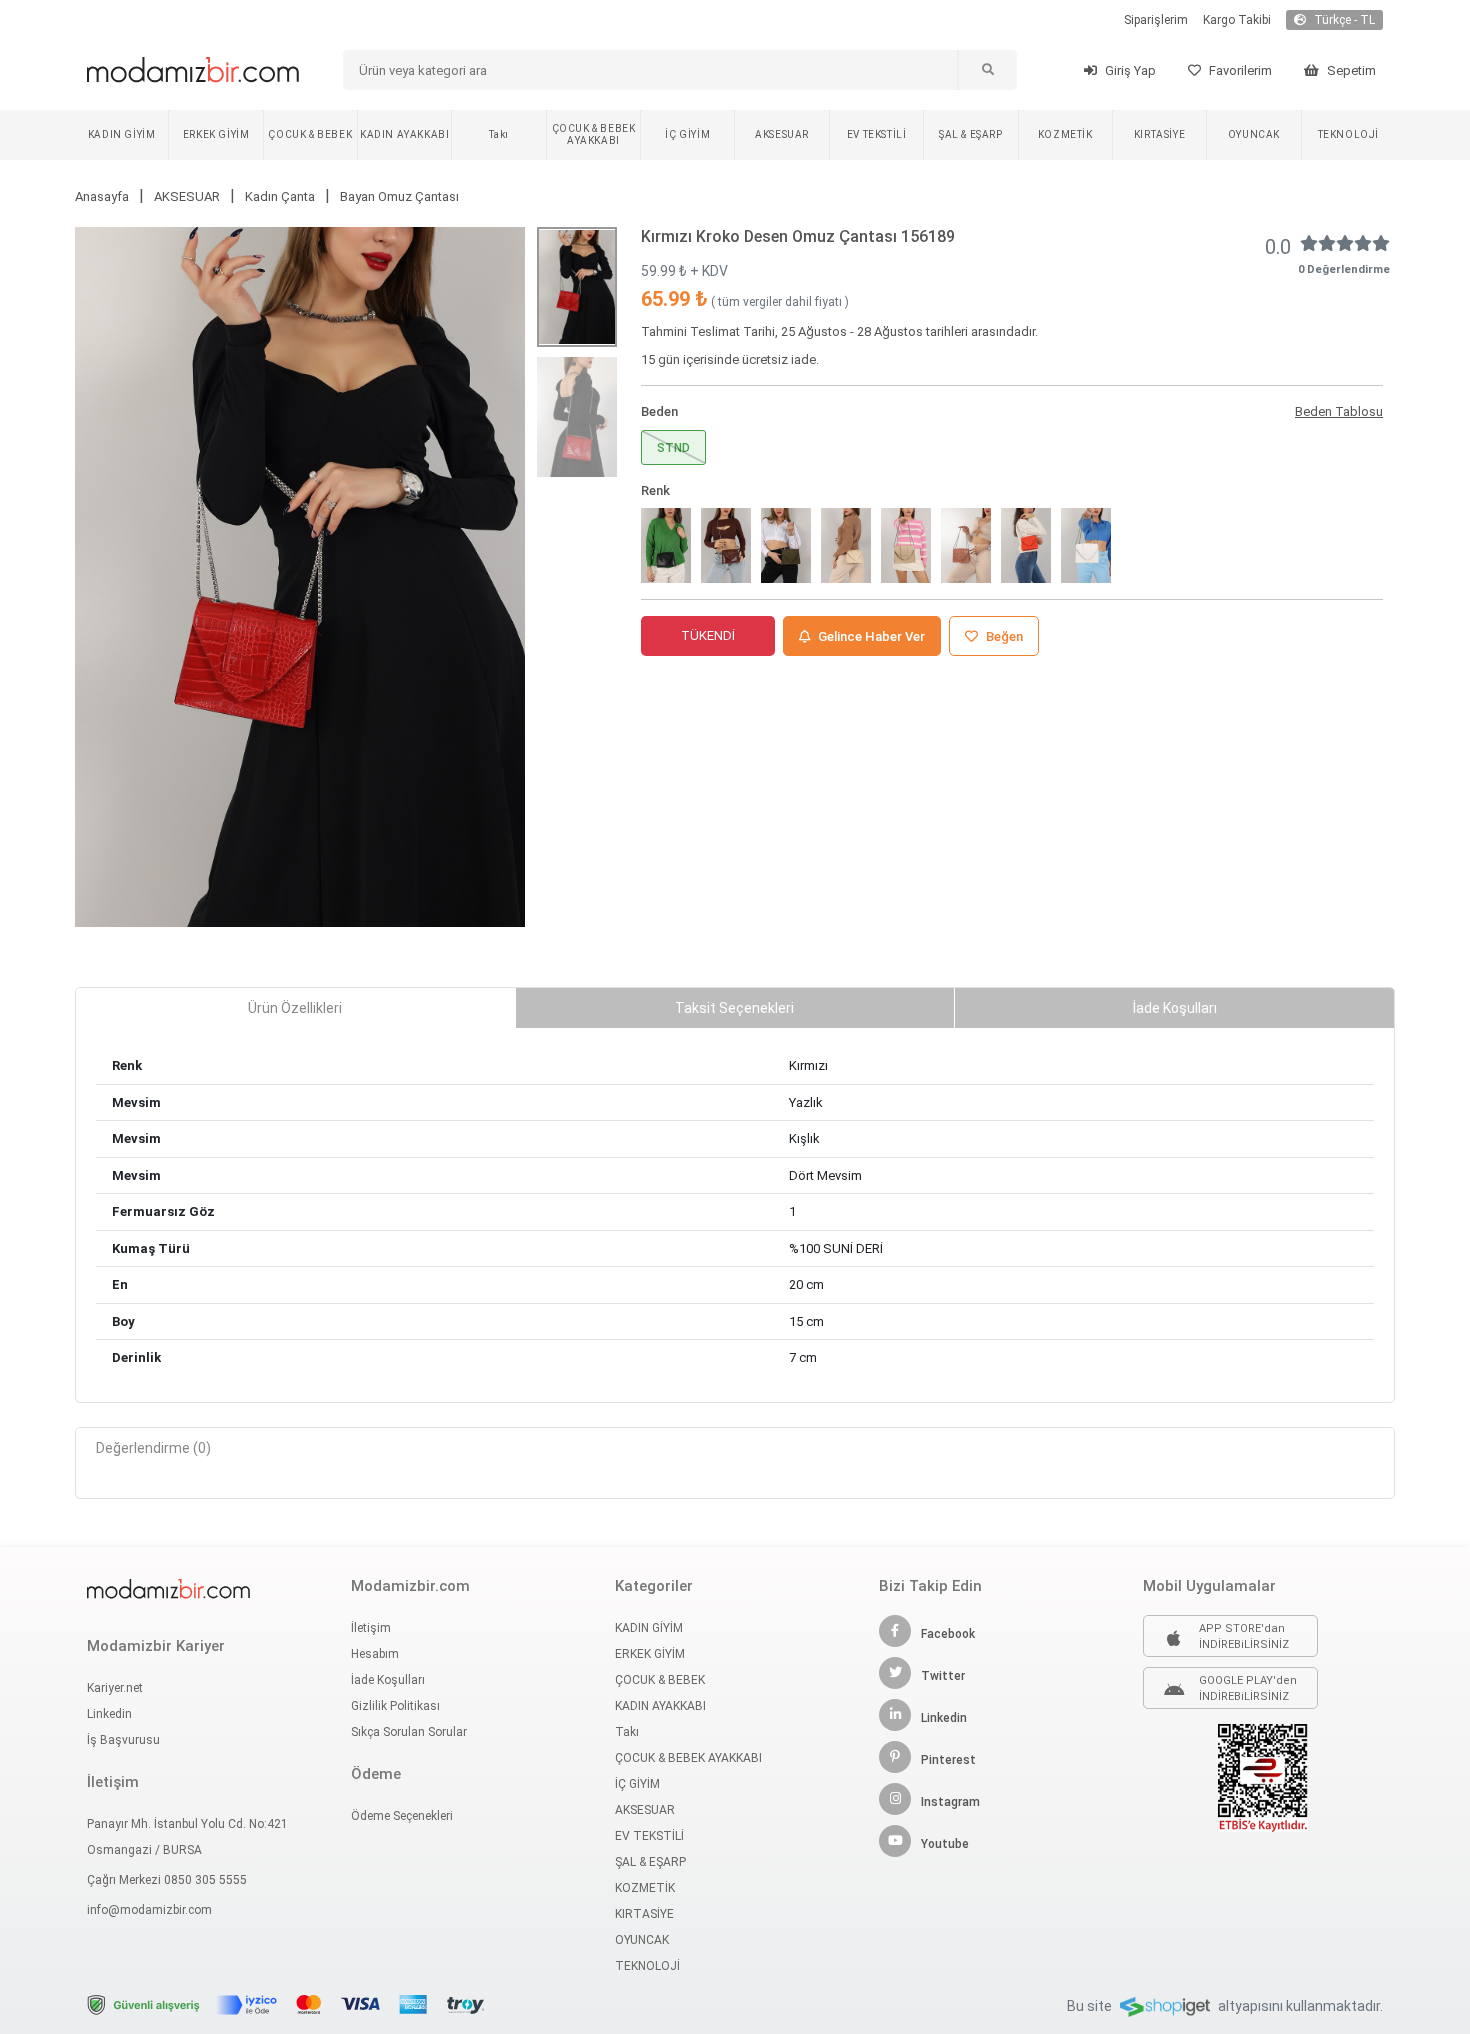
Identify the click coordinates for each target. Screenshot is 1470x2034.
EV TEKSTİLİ (877, 134)
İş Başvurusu (123, 1740)
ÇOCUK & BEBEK (310, 134)
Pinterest (948, 1760)
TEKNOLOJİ (1348, 134)
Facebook (948, 1634)
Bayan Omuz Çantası (399, 196)
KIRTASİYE (1159, 134)
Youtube (945, 1844)
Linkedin (109, 1714)
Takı (498, 134)
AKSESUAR (782, 134)
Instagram (950, 1802)
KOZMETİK (1065, 134)
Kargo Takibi (1237, 20)
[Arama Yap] (987, 70)
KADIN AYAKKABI (404, 134)
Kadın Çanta (280, 196)
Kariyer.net (115, 1688)
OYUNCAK (1254, 134)
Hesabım (375, 1654)
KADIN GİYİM (122, 134)
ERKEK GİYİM (216, 134)
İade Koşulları (388, 1680)
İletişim (371, 1628)
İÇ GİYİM (687, 134)
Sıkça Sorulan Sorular (409, 1732)
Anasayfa (102, 196)
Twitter (943, 1676)
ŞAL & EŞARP (971, 134)
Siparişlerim (1156, 20)
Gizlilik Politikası (395, 1706)
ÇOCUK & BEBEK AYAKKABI (594, 134)
